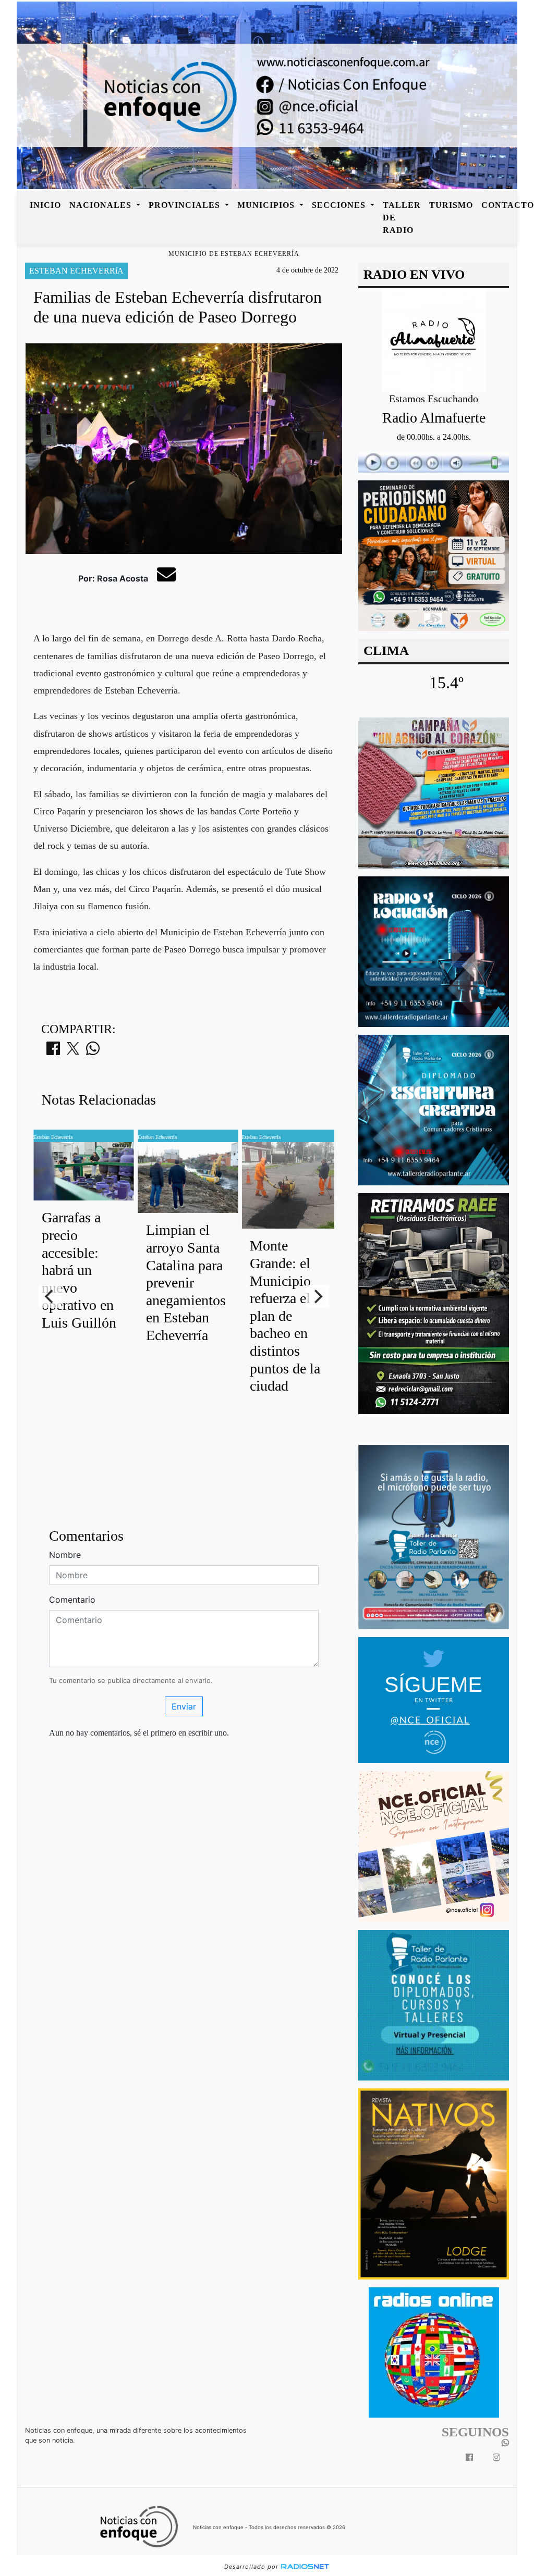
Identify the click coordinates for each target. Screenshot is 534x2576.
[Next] (318, 1296)
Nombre (65, 1555)
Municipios (267, 205)
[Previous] (50, 1296)
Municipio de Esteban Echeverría (234, 254)
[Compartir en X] (73, 1051)
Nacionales (102, 205)
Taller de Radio (402, 218)
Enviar (184, 1706)
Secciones (340, 205)
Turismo (451, 205)
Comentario (72, 1600)
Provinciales (186, 205)
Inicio (45, 205)
